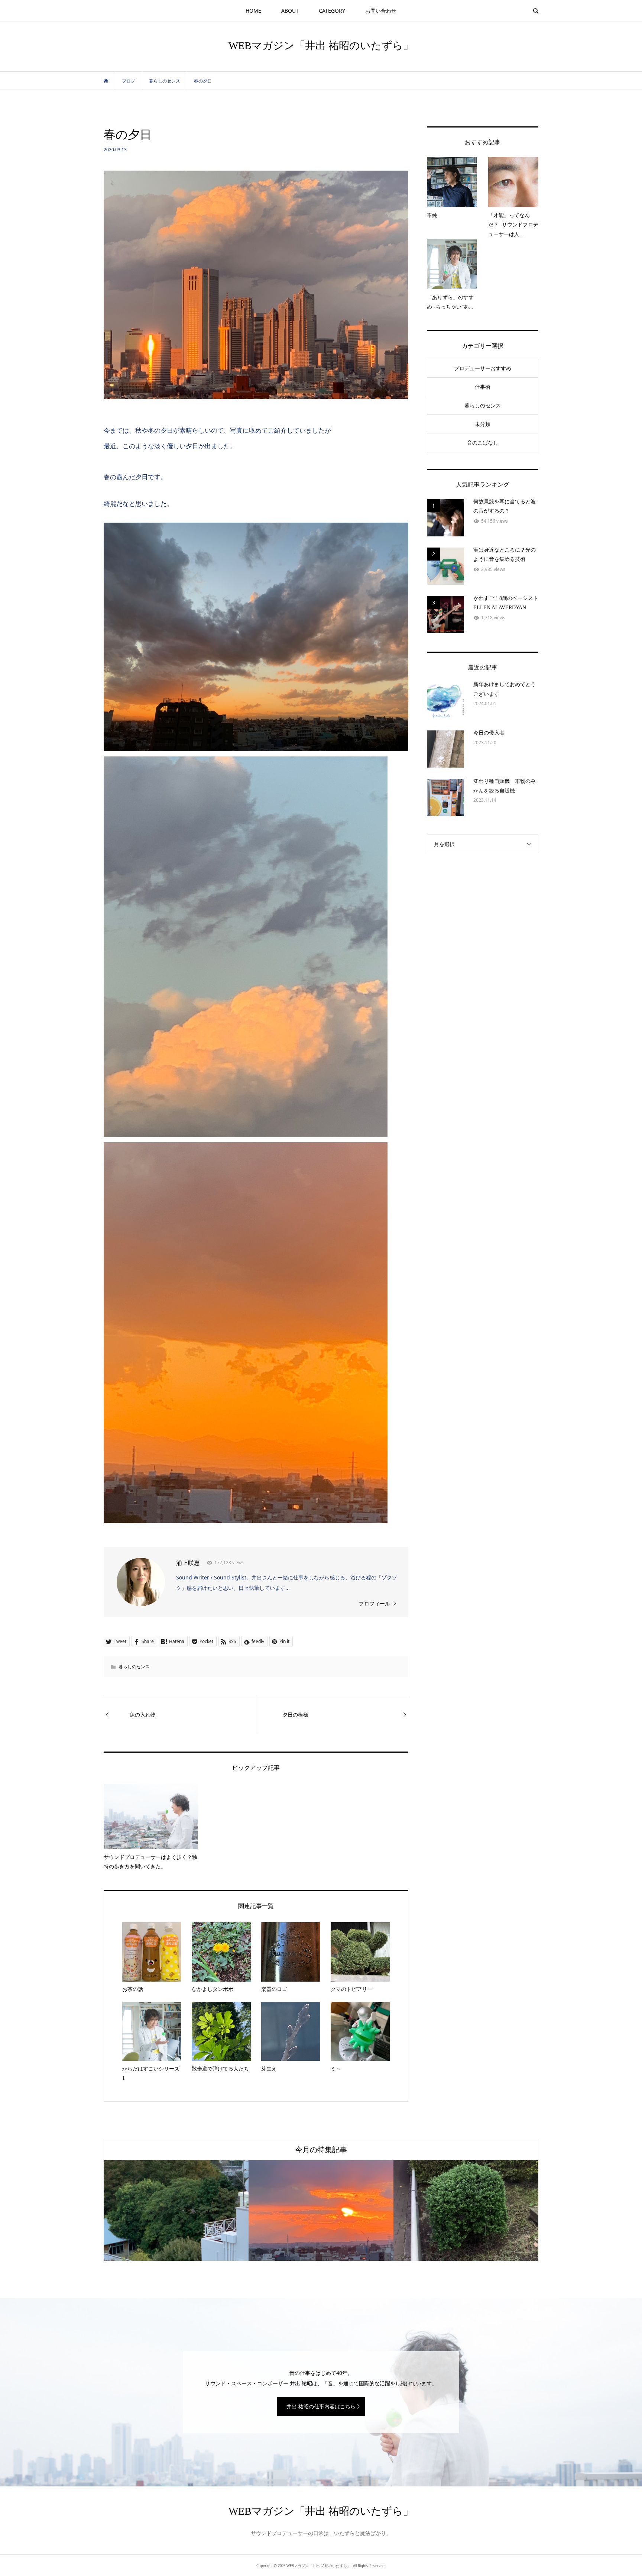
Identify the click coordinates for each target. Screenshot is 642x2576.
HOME (253, 11)
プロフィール (374, 1603)
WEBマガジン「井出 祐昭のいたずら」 (321, 46)
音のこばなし (483, 443)
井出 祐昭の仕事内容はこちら (321, 2406)
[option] (176, 2210)
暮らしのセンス (134, 1667)
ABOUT (290, 11)
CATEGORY (332, 11)
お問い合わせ (381, 11)
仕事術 (483, 387)
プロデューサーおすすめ (483, 368)
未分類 (483, 424)
